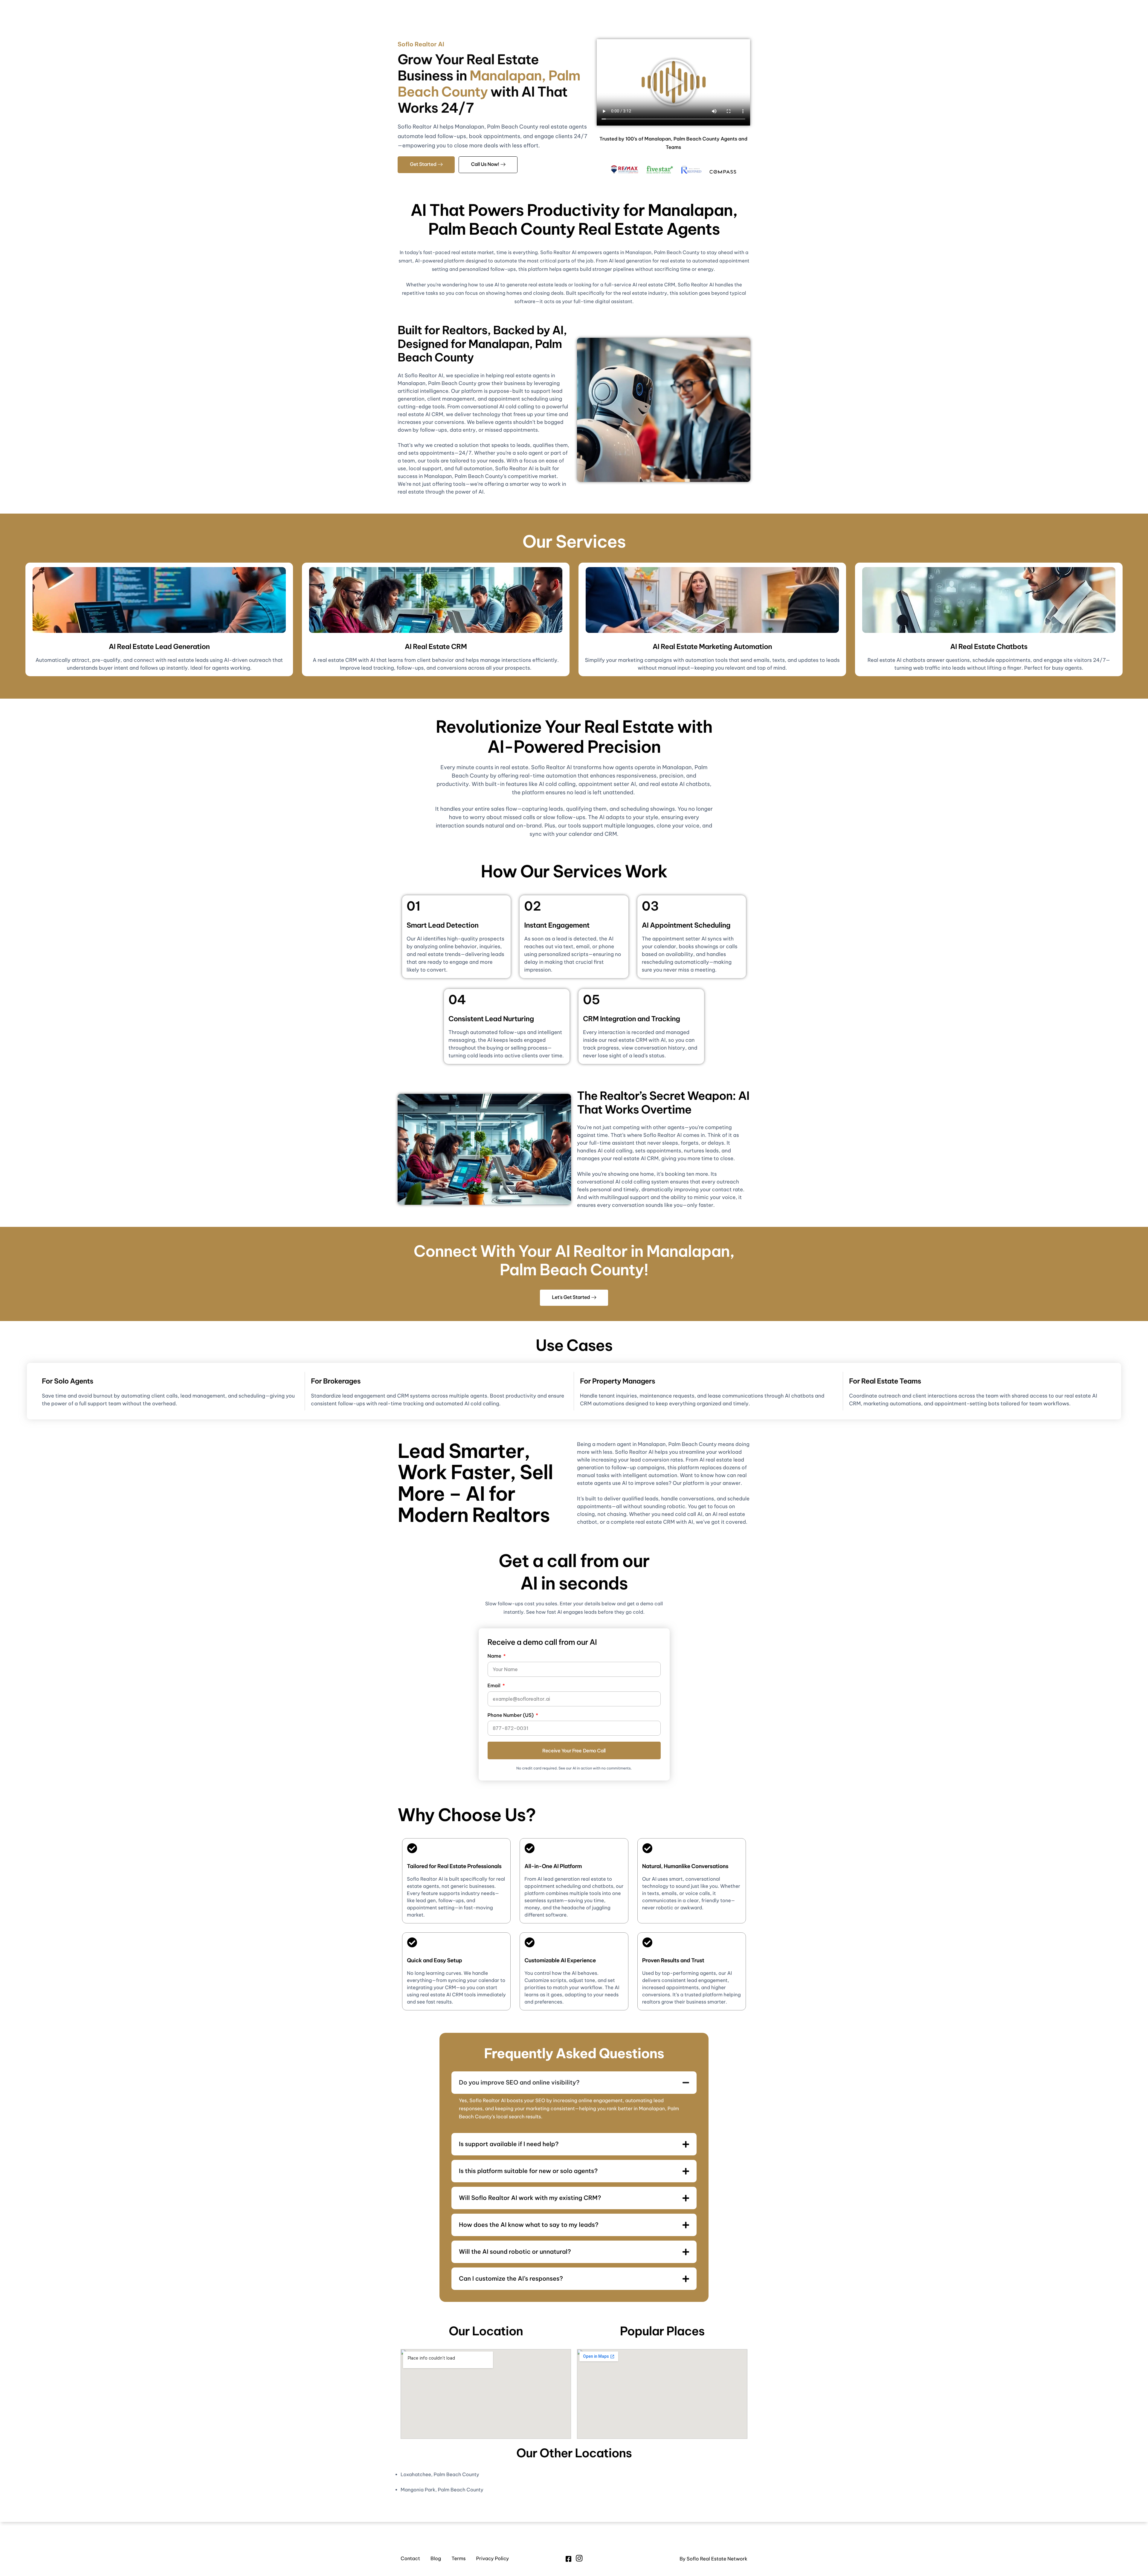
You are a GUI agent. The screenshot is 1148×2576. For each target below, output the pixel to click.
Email (495, 1686)
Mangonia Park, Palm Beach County (442, 2490)
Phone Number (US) (511, 1715)
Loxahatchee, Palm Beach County (440, 2475)
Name (495, 1656)
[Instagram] (579, 2559)
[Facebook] (568, 2559)
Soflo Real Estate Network (717, 2559)
